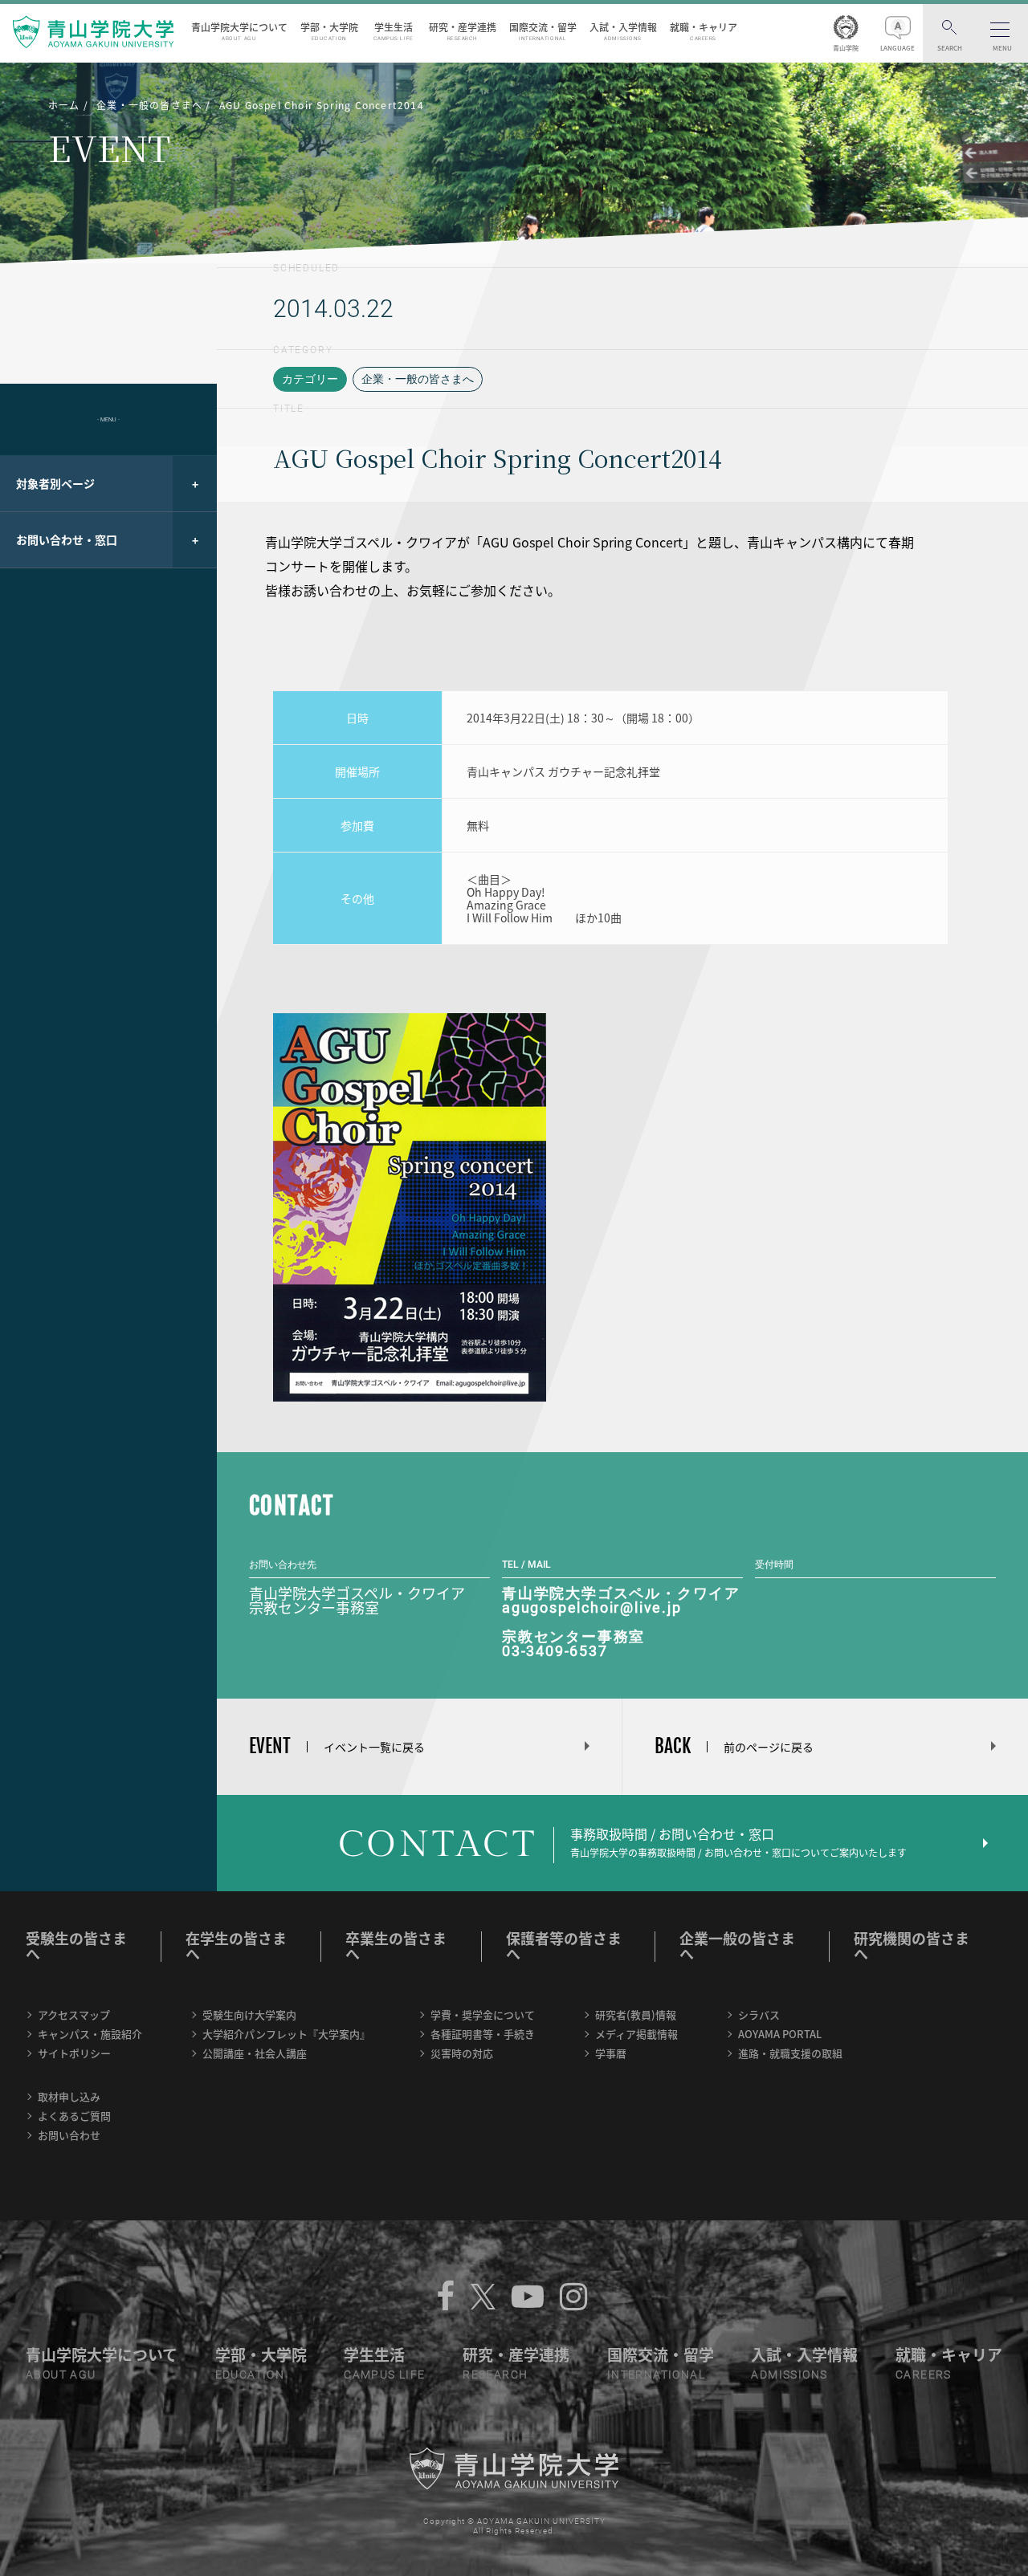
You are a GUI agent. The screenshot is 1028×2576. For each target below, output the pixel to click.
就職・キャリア (704, 31)
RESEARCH (495, 2375)
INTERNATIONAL (656, 2375)
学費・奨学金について (483, 2014)
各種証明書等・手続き (483, 2034)
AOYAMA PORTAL (780, 2034)
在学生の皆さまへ (236, 1946)
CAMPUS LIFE (384, 2375)
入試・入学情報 (623, 31)
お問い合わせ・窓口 (67, 539)
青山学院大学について (239, 31)
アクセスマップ (74, 2014)
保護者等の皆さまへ (564, 1946)
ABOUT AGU (61, 2375)
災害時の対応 (462, 2053)
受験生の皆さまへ (76, 1946)
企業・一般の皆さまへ (418, 379)
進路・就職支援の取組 (790, 2053)
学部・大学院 (329, 31)
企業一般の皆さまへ (737, 1946)
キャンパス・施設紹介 (90, 2034)
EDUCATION (250, 2375)
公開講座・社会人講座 (255, 2053)
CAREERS (924, 2375)
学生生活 (394, 31)
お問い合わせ (69, 2135)
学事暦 (611, 2053)
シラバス (759, 2014)
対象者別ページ (55, 483)
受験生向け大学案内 (249, 2014)
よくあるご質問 (74, 2116)
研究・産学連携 (463, 31)
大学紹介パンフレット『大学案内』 (286, 2034)
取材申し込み (69, 2096)
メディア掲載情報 (636, 2034)
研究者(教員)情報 (636, 2014)
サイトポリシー (74, 2053)
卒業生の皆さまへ (396, 1946)
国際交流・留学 (543, 31)
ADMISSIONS (789, 2375)
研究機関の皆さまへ (912, 1946)
